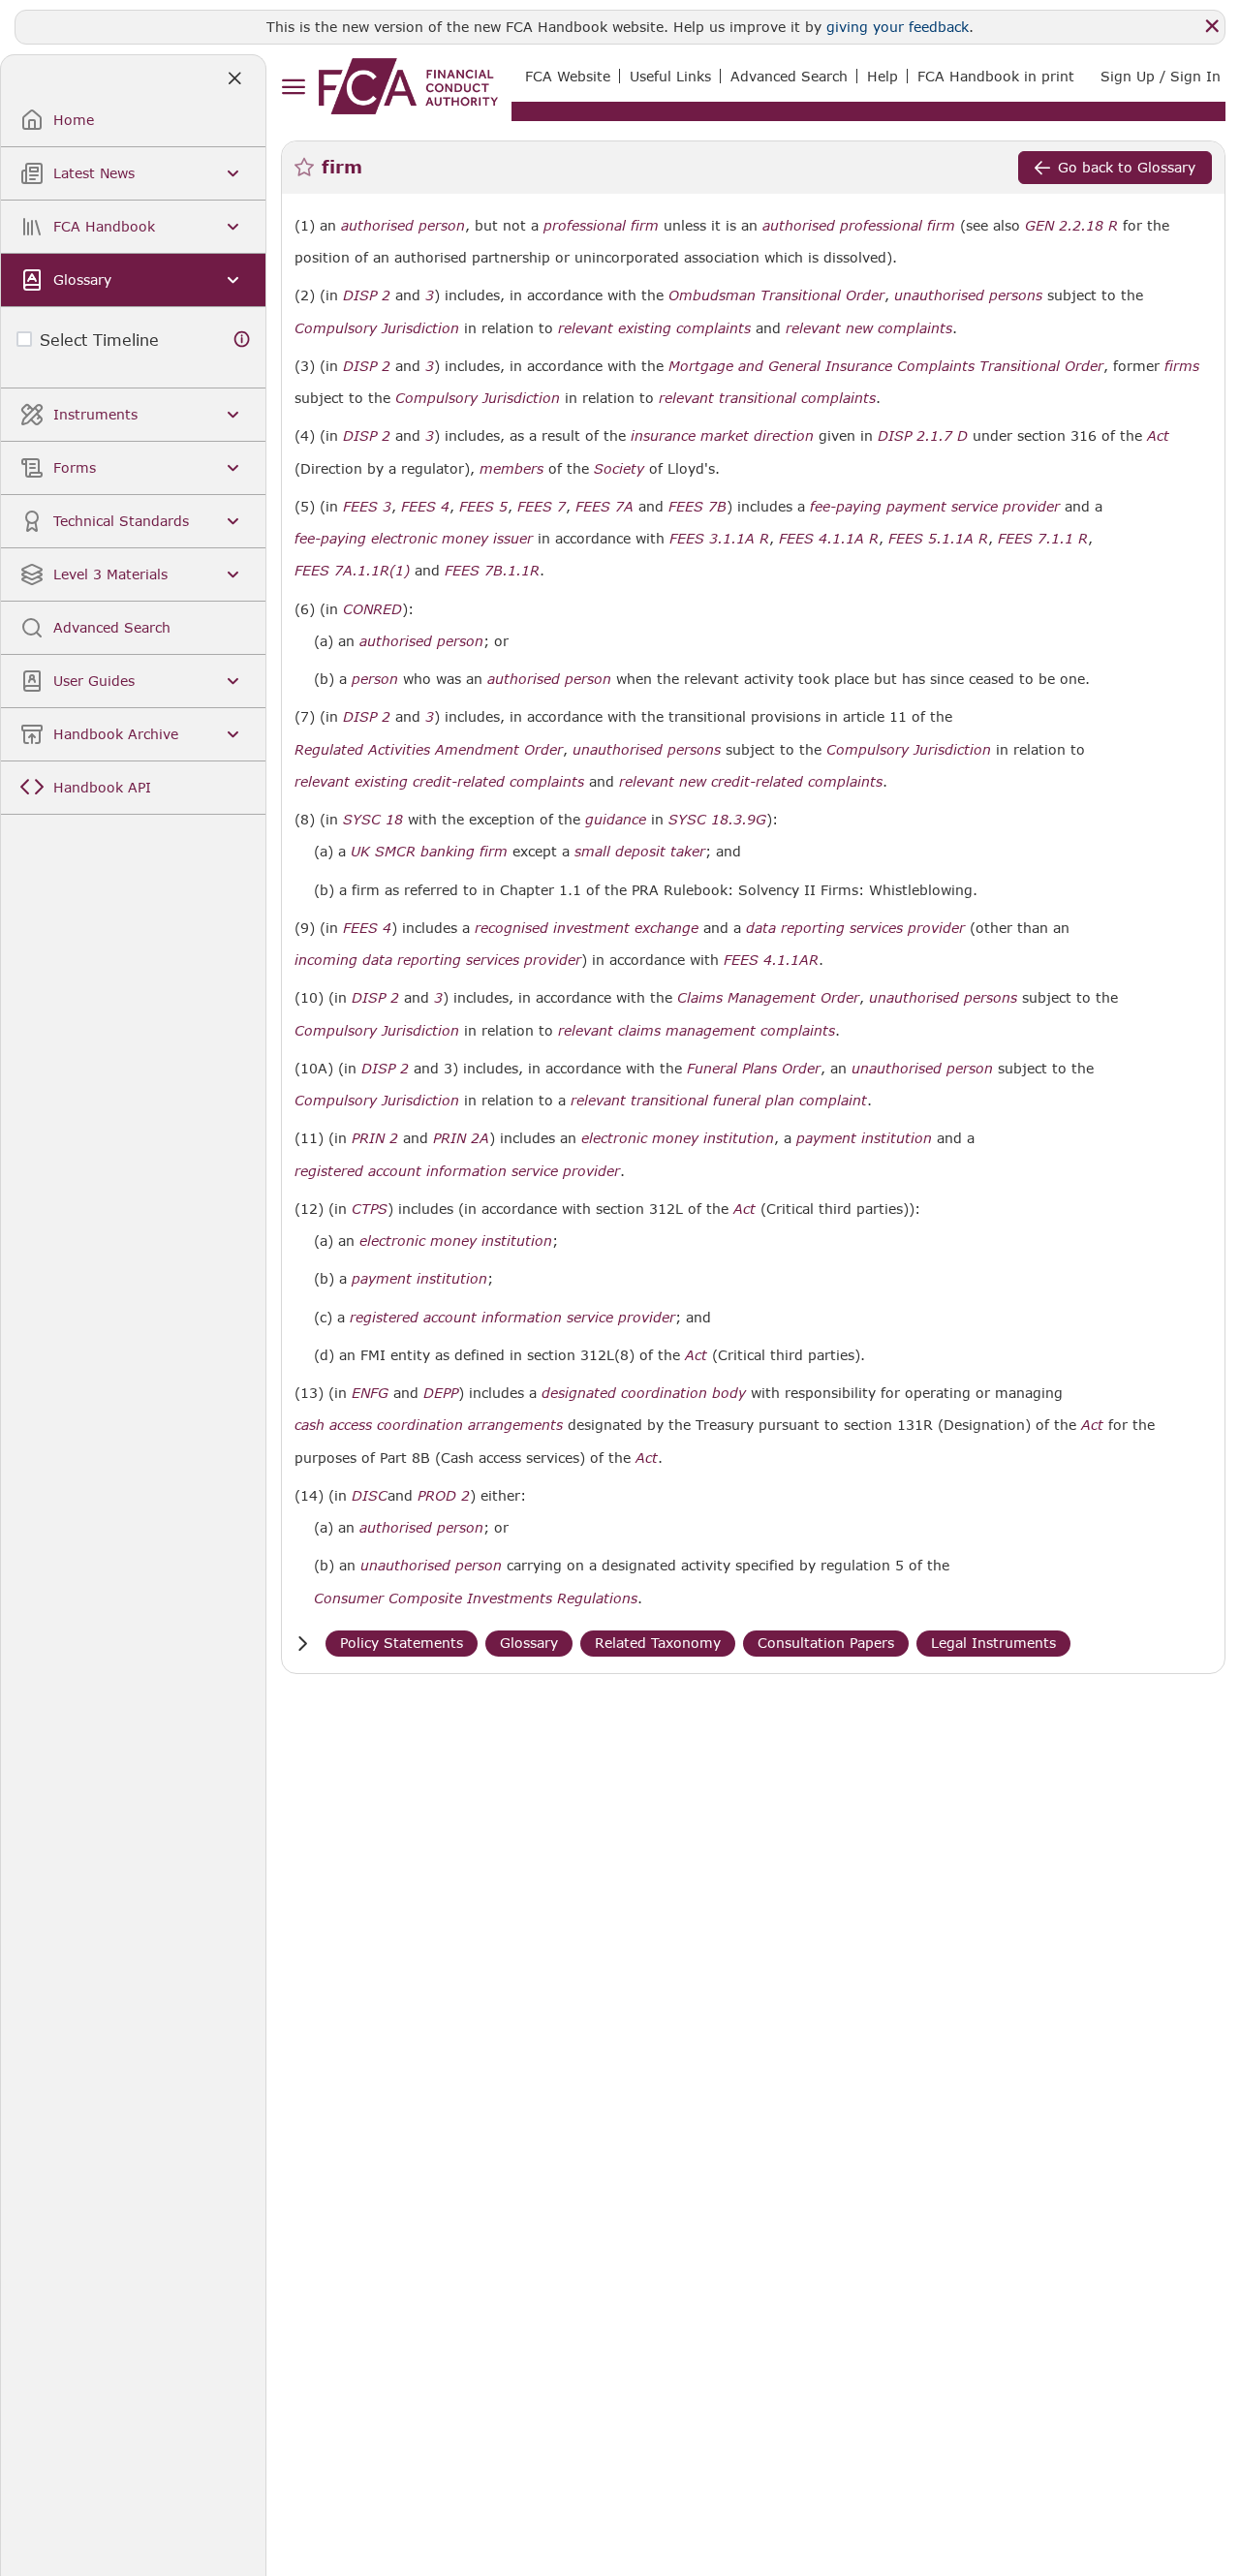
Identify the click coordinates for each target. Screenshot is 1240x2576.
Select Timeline (99, 340)
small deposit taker (640, 852)
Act (1158, 436)
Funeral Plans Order (754, 1069)
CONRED (372, 609)
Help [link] (883, 76)
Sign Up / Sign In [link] (1161, 76)
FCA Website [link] (568, 76)
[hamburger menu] (293, 88)
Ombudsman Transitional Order (776, 295)
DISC (370, 1496)
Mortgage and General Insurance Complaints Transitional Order (886, 366)
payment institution (864, 1138)
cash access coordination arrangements (429, 1425)
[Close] (1212, 26)
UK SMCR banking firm (429, 852)
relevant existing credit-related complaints (439, 782)
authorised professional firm (859, 226)
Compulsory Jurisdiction (377, 328)
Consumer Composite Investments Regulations (476, 1598)
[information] (242, 340)
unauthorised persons (968, 295)
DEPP (441, 1393)
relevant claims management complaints (697, 1031)
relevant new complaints (869, 328)
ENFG (370, 1393)
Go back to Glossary (1127, 167)
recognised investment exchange (587, 928)
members (511, 469)
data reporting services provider (855, 928)
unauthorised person (922, 1069)
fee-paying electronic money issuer (414, 539)
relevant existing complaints (654, 328)
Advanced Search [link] (789, 76)
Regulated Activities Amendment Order (429, 750)
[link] (408, 86)
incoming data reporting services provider (438, 960)
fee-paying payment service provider (935, 507)
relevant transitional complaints (767, 398)
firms (1182, 366)
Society (619, 469)
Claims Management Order (768, 998)
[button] (302, 1644)
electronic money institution (678, 1138)
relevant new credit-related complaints (751, 782)
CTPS (370, 1209)
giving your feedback (898, 27)
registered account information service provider (457, 1171)
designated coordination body (644, 1393)
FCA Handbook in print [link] (996, 76)
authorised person (403, 226)
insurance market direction (722, 436)
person (375, 679)
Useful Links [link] (670, 76)
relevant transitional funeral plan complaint (719, 1101)
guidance (616, 820)
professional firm (601, 226)
